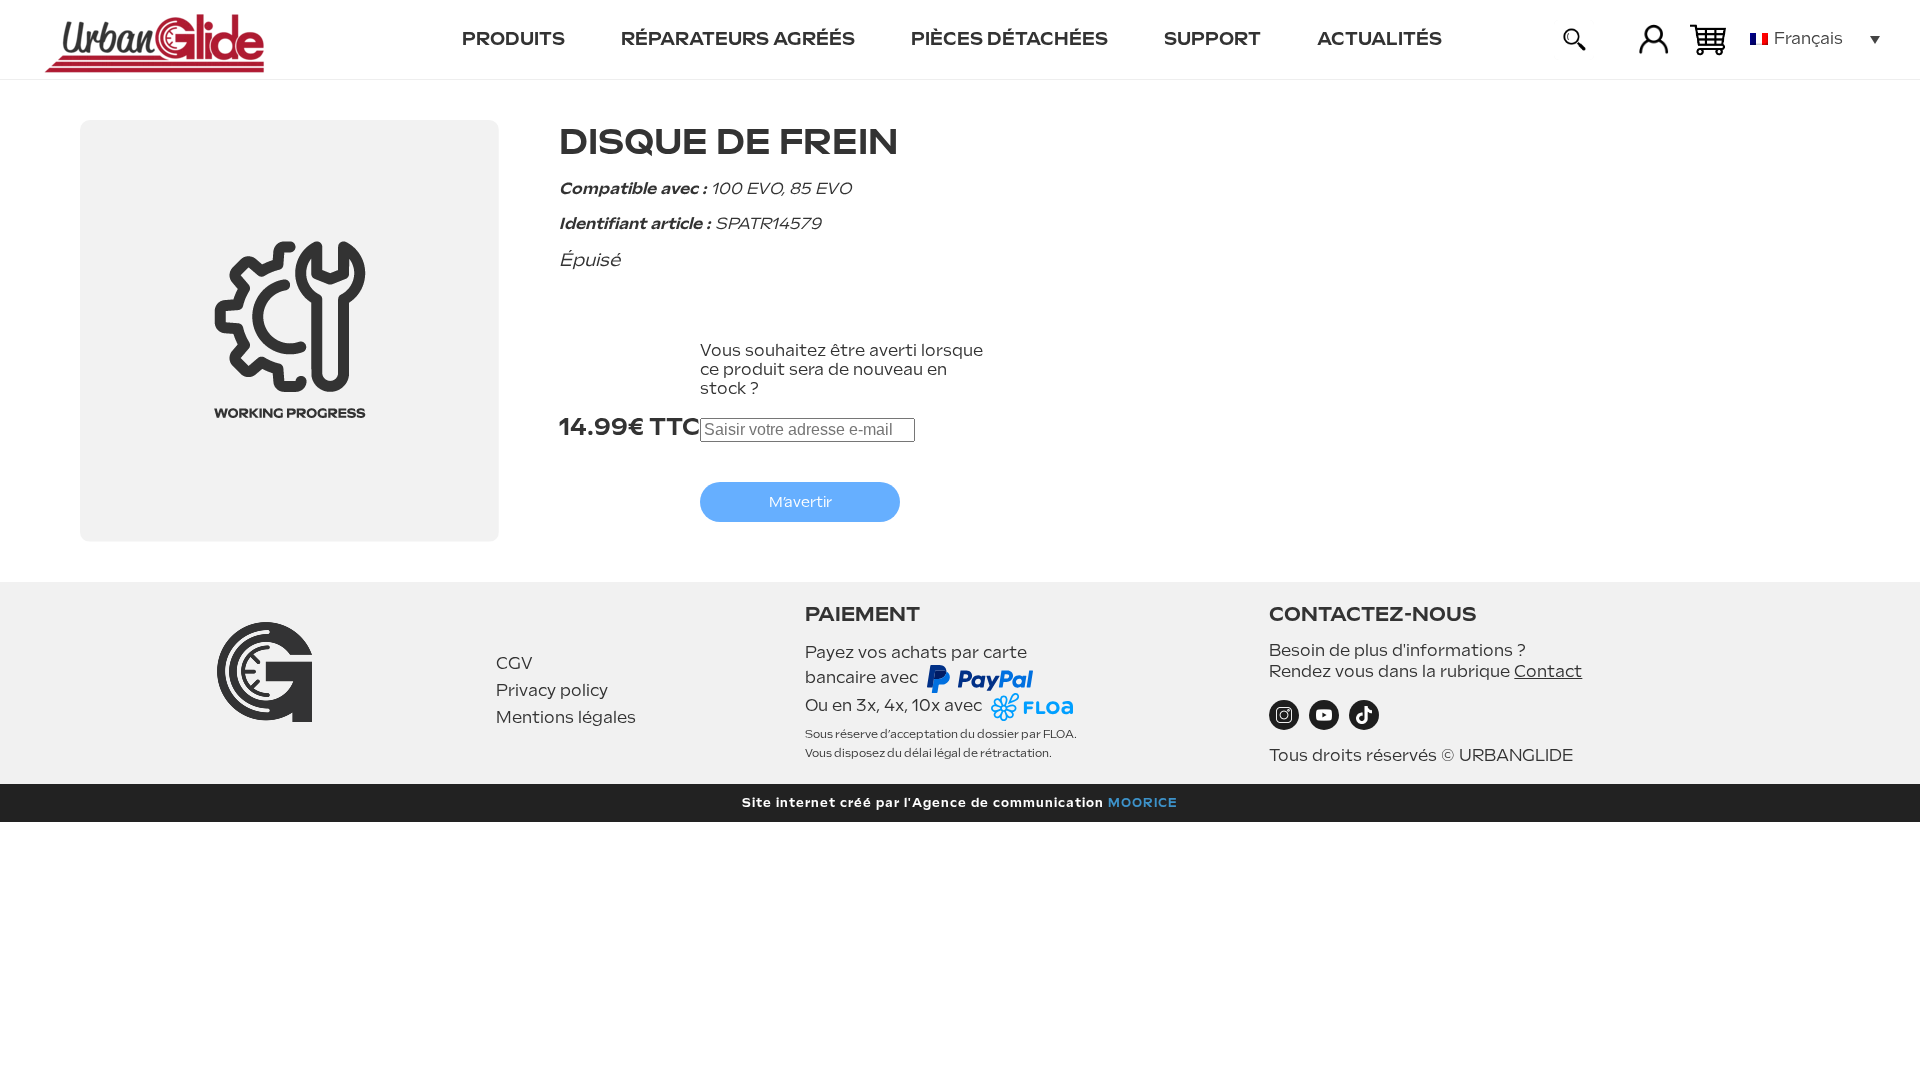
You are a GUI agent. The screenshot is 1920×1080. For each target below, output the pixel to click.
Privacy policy (552, 690)
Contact (1548, 671)
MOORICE (1143, 803)
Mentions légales (566, 717)
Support (1212, 38)
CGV (514, 663)
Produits (513, 38)
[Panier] (1708, 40)
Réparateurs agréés (738, 38)
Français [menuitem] (1808, 38)
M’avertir (800, 502)
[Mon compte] (1654, 40)
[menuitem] (513, 40)
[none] (1815, 39)
